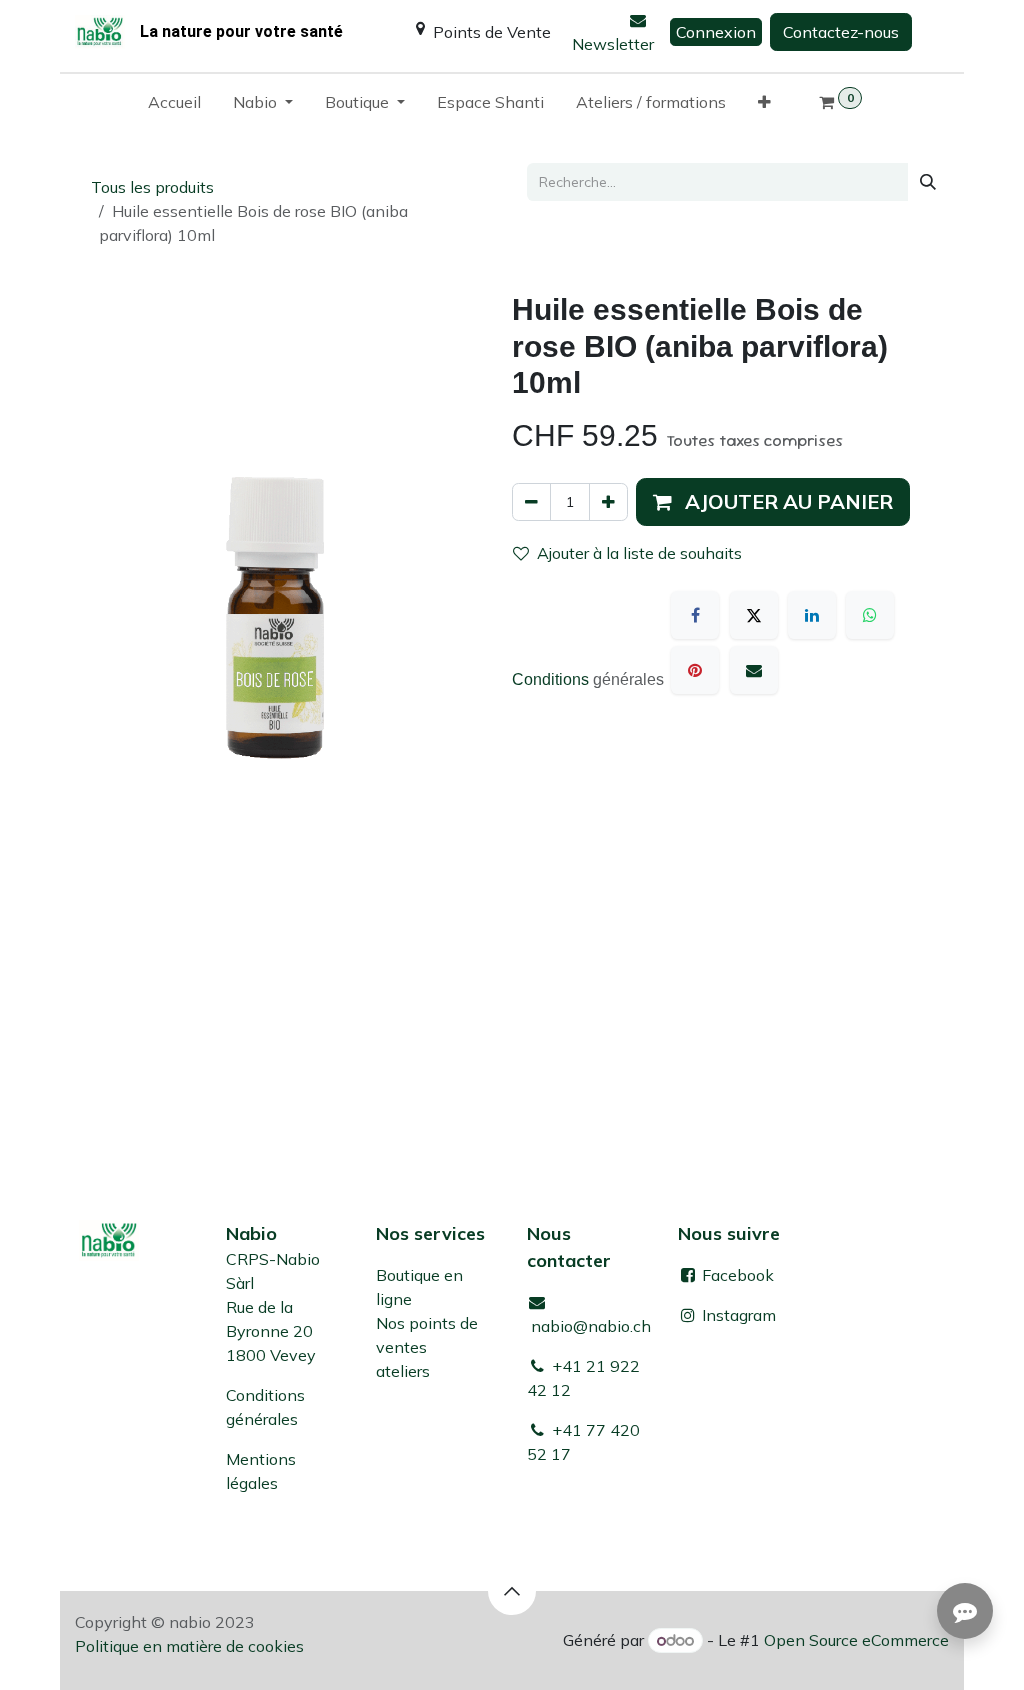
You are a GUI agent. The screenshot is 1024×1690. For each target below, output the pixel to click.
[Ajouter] (608, 502)
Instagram (739, 1315)
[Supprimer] (531, 502)
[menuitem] (174, 106)
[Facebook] (695, 615)
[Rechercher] (928, 182)
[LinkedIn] (812, 615)
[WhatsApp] (870, 615)
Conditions (552, 679)
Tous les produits (152, 187)
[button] (773, 502)
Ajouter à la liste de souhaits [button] (639, 553)
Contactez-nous (841, 32)
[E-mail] (754, 670)
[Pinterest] (695, 670)
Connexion (716, 32)
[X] (754, 615)
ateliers (403, 1371)
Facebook (736, 1275)
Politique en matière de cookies (189, 1646)
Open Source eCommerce (856, 1640)
